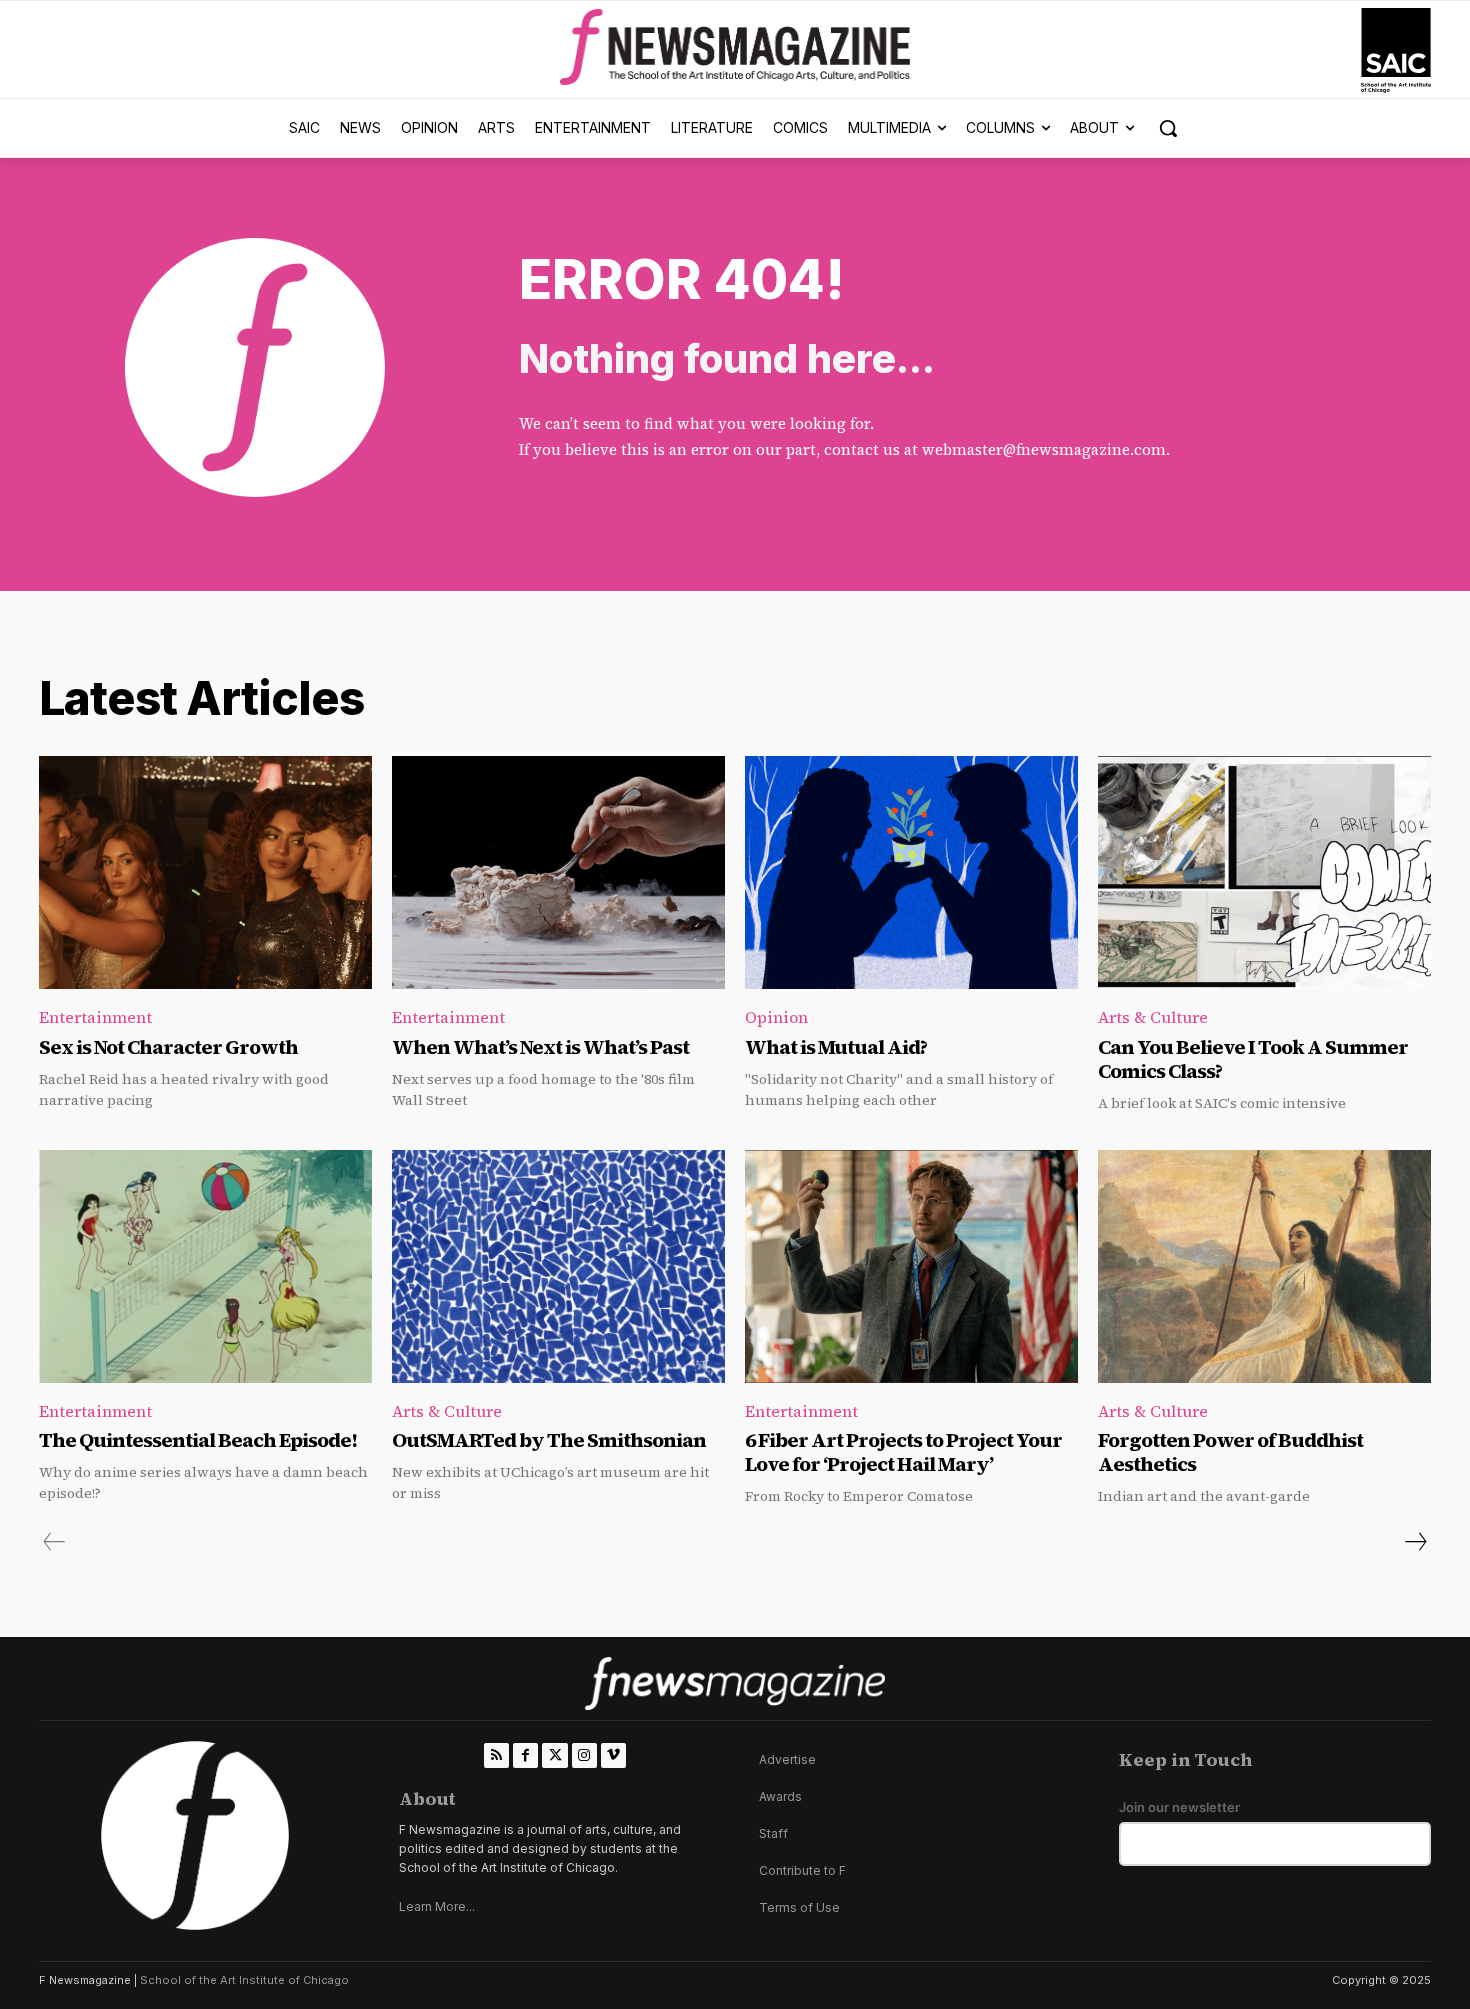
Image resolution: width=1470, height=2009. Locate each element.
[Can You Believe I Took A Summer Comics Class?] (1264, 872)
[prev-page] (54, 1542)
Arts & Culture (1153, 1017)
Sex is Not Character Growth (168, 1047)
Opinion (776, 1017)
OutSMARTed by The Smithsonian (549, 1440)
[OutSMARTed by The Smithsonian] (558, 1266)
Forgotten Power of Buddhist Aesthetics (1230, 1452)
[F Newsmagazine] (1396, 50)
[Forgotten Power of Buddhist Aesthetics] (1264, 1266)
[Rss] (496, 1755)
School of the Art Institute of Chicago (244, 1980)
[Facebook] (525, 1755)
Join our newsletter (1179, 1807)
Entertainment (95, 1017)
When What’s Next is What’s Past (540, 1047)
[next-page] (1415, 1542)
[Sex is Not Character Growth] (205, 872)
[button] (1168, 128)
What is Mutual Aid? (836, 1047)
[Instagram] (584, 1755)
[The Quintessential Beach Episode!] (205, 1266)
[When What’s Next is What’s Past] (558, 872)
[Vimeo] (613, 1755)
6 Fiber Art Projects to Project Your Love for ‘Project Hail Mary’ (903, 1452)
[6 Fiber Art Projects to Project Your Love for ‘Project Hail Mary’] (911, 1266)
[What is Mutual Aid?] (911, 872)
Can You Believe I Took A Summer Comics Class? (1253, 1059)
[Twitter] (554, 1755)
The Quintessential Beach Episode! (199, 1440)
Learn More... (437, 1906)
